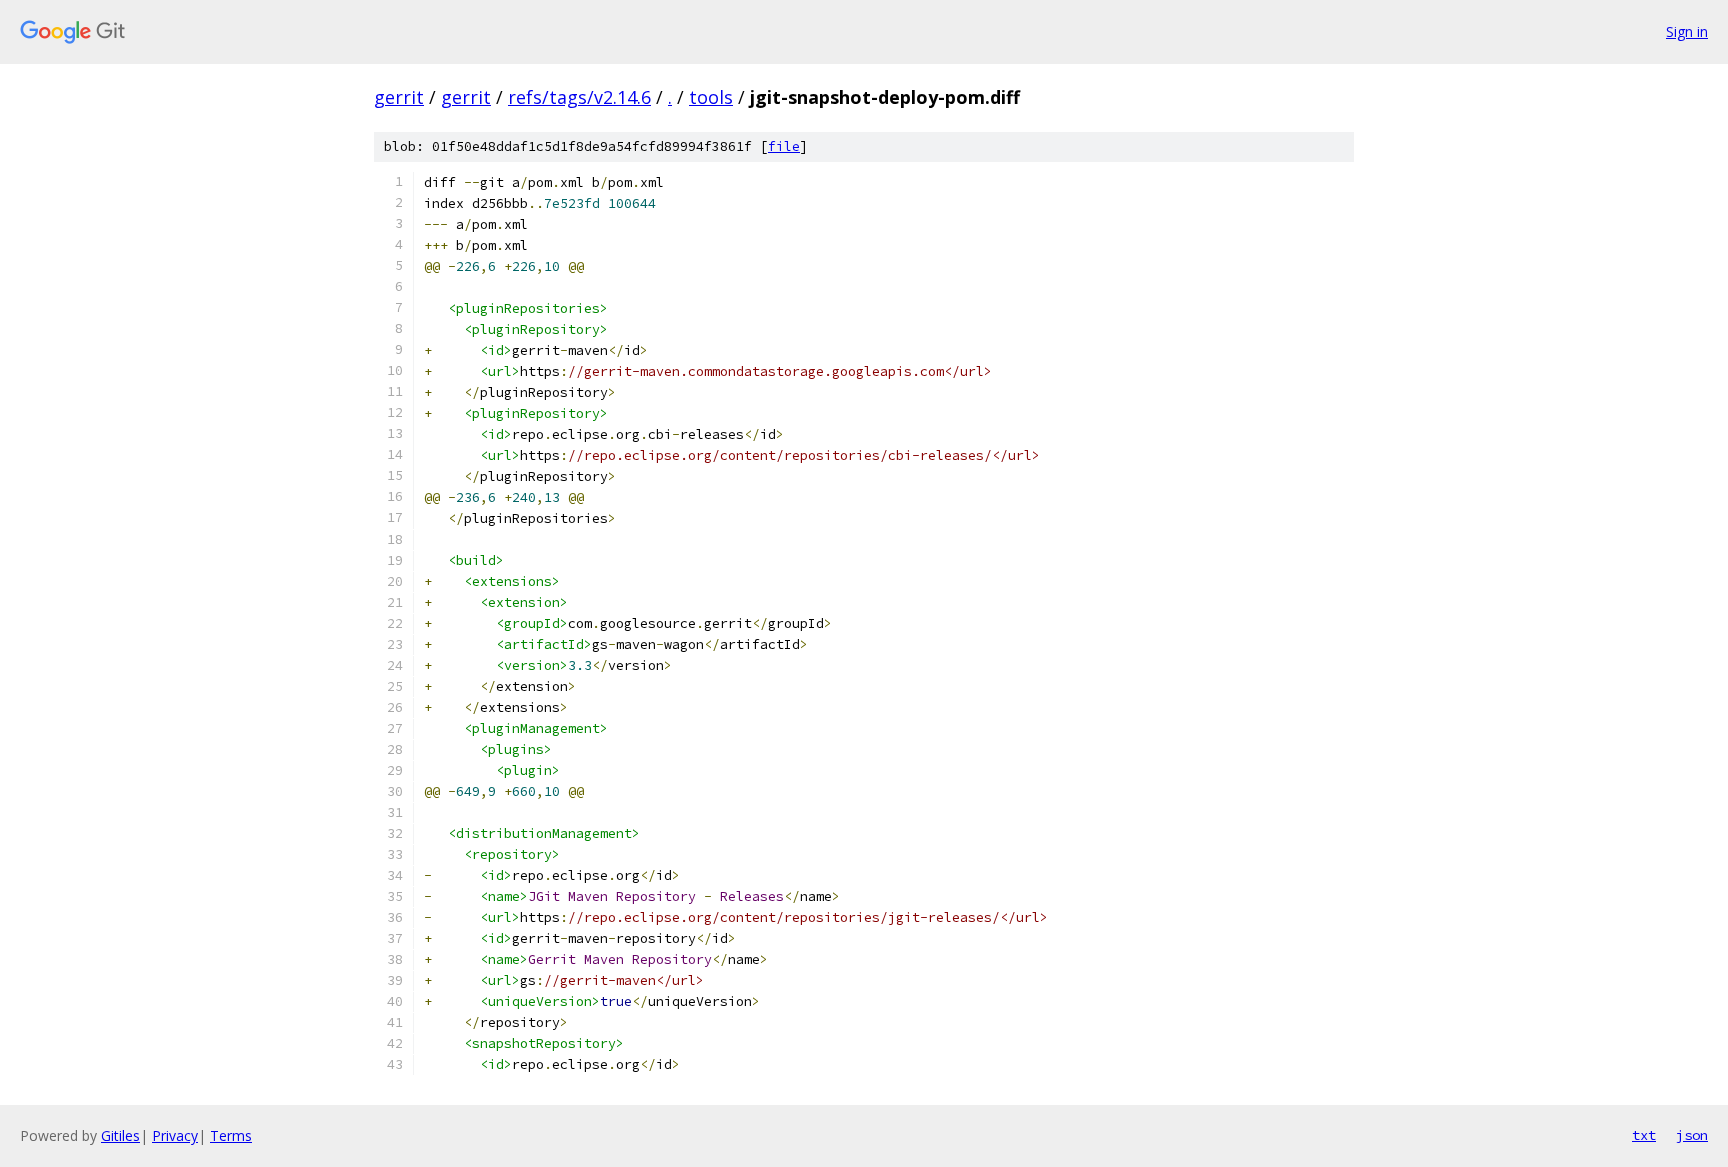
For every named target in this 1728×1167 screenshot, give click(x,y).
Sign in (1687, 31)
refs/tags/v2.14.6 (579, 97)
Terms (231, 1135)
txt (1644, 1135)
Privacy (175, 1135)
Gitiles (120, 1135)
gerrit (399, 97)
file (784, 146)
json (1692, 1135)
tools (711, 97)
